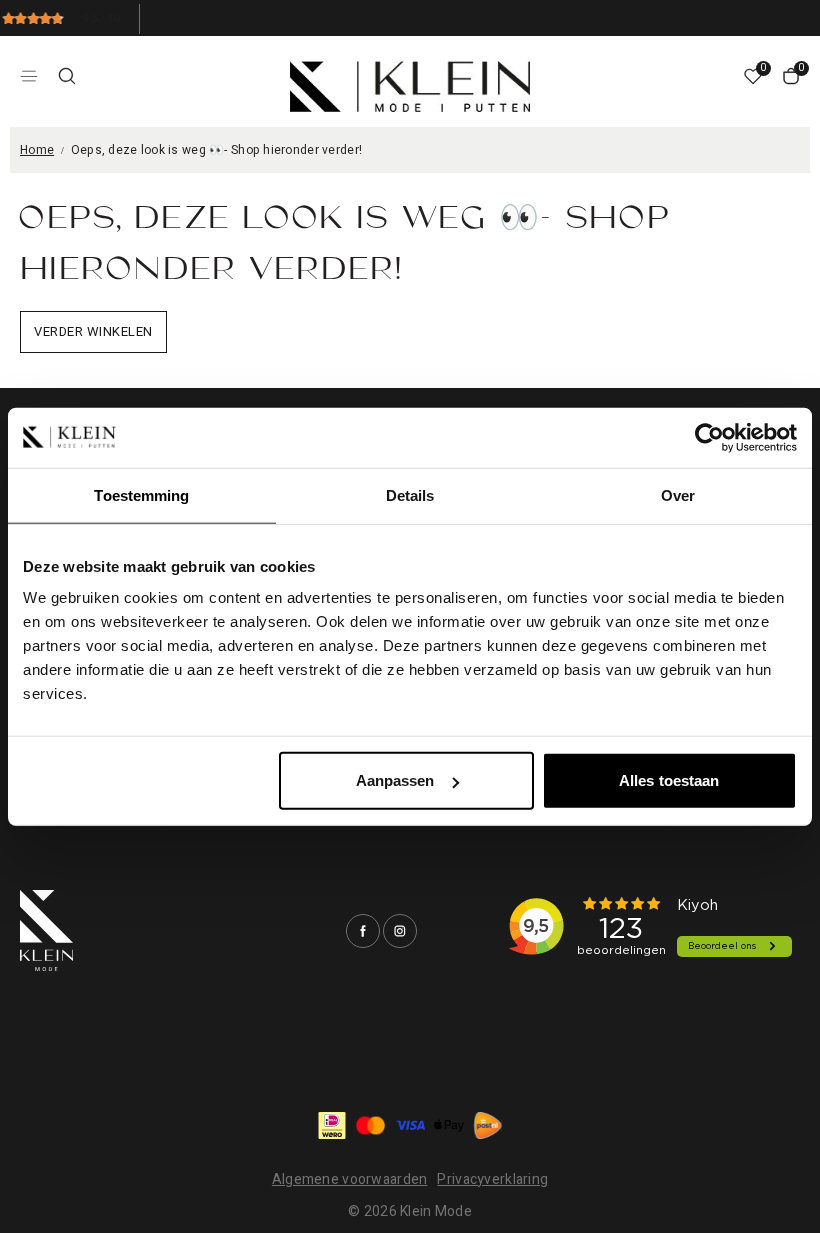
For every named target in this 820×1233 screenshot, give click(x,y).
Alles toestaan (669, 780)
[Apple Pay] (449, 1125)
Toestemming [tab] (141, 494)
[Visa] (410, 1125)
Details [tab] (410, 494)
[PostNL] (488, 1125)
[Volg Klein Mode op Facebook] (363, 931)
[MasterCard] (371, 1125)
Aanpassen (395, 780)
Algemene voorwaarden (350, 1179)
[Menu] (29, 76)
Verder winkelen (93, 331)
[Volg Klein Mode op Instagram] (400, 931)
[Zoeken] (67, 76)
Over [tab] (678, 494)
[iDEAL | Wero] (332, 1125)
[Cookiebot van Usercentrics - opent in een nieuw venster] (709, 437)
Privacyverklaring (492, 1179)
